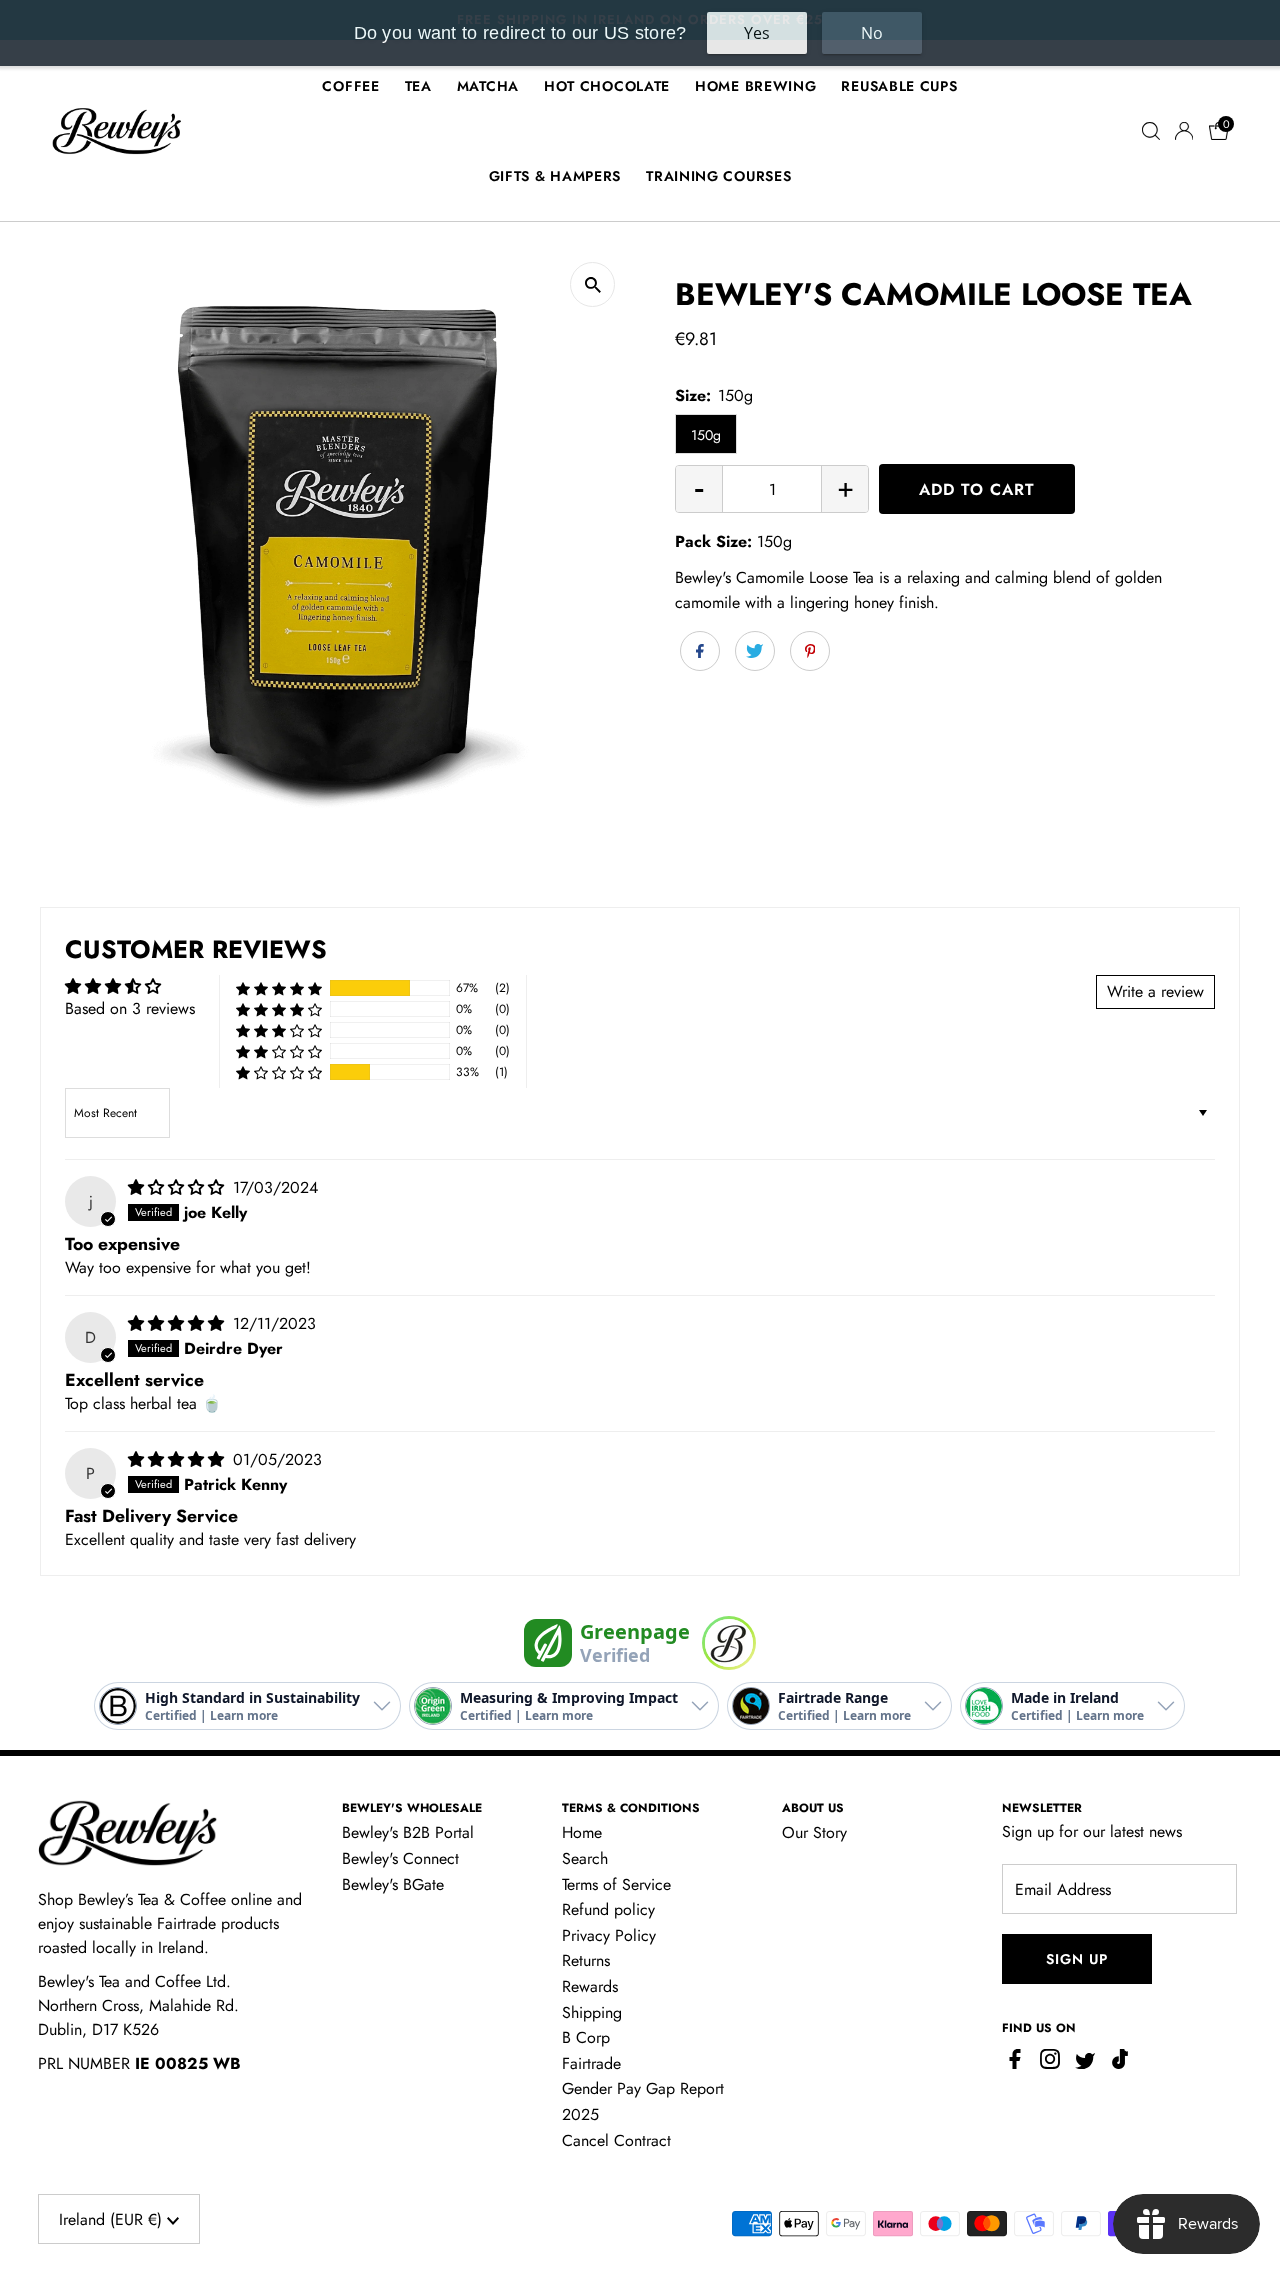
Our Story (814, 1832)
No (872, 33)
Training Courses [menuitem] (718, 176)
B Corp (586, 2037)
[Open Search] (1151, 131)
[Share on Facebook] (700, 651)
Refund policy (608, 1909)
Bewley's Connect (400, 1858)
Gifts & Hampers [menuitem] (555, 176)
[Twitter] (1085, 2064)
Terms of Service (616, 1884)
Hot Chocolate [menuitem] (607, 86)
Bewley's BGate (393, 1884)
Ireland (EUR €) (113, 2219)
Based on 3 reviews (130, 1008)
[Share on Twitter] (755, 651)
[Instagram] (1050, 2064)
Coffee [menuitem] (350, 86)
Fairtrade (591, 2063)
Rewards (590, 1986)
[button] (279, 987)
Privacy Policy (609, 1935)
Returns (586, 1960)
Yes (757, 33)
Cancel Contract (616, 2140)
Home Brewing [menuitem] (755, 86)
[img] (178, 1187)
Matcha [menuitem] (488, 86)
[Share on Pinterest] (810, 651)
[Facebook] (1017, 2064)
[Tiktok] (1120, 2064)
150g (706, 435)
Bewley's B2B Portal (408, 1832)
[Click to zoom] (592, 284)
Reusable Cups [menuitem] (899, 86)
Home (582, 1832)
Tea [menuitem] (418, 86)
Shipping (592, 2012)
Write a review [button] (1155, 991)
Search (585, 1858)
